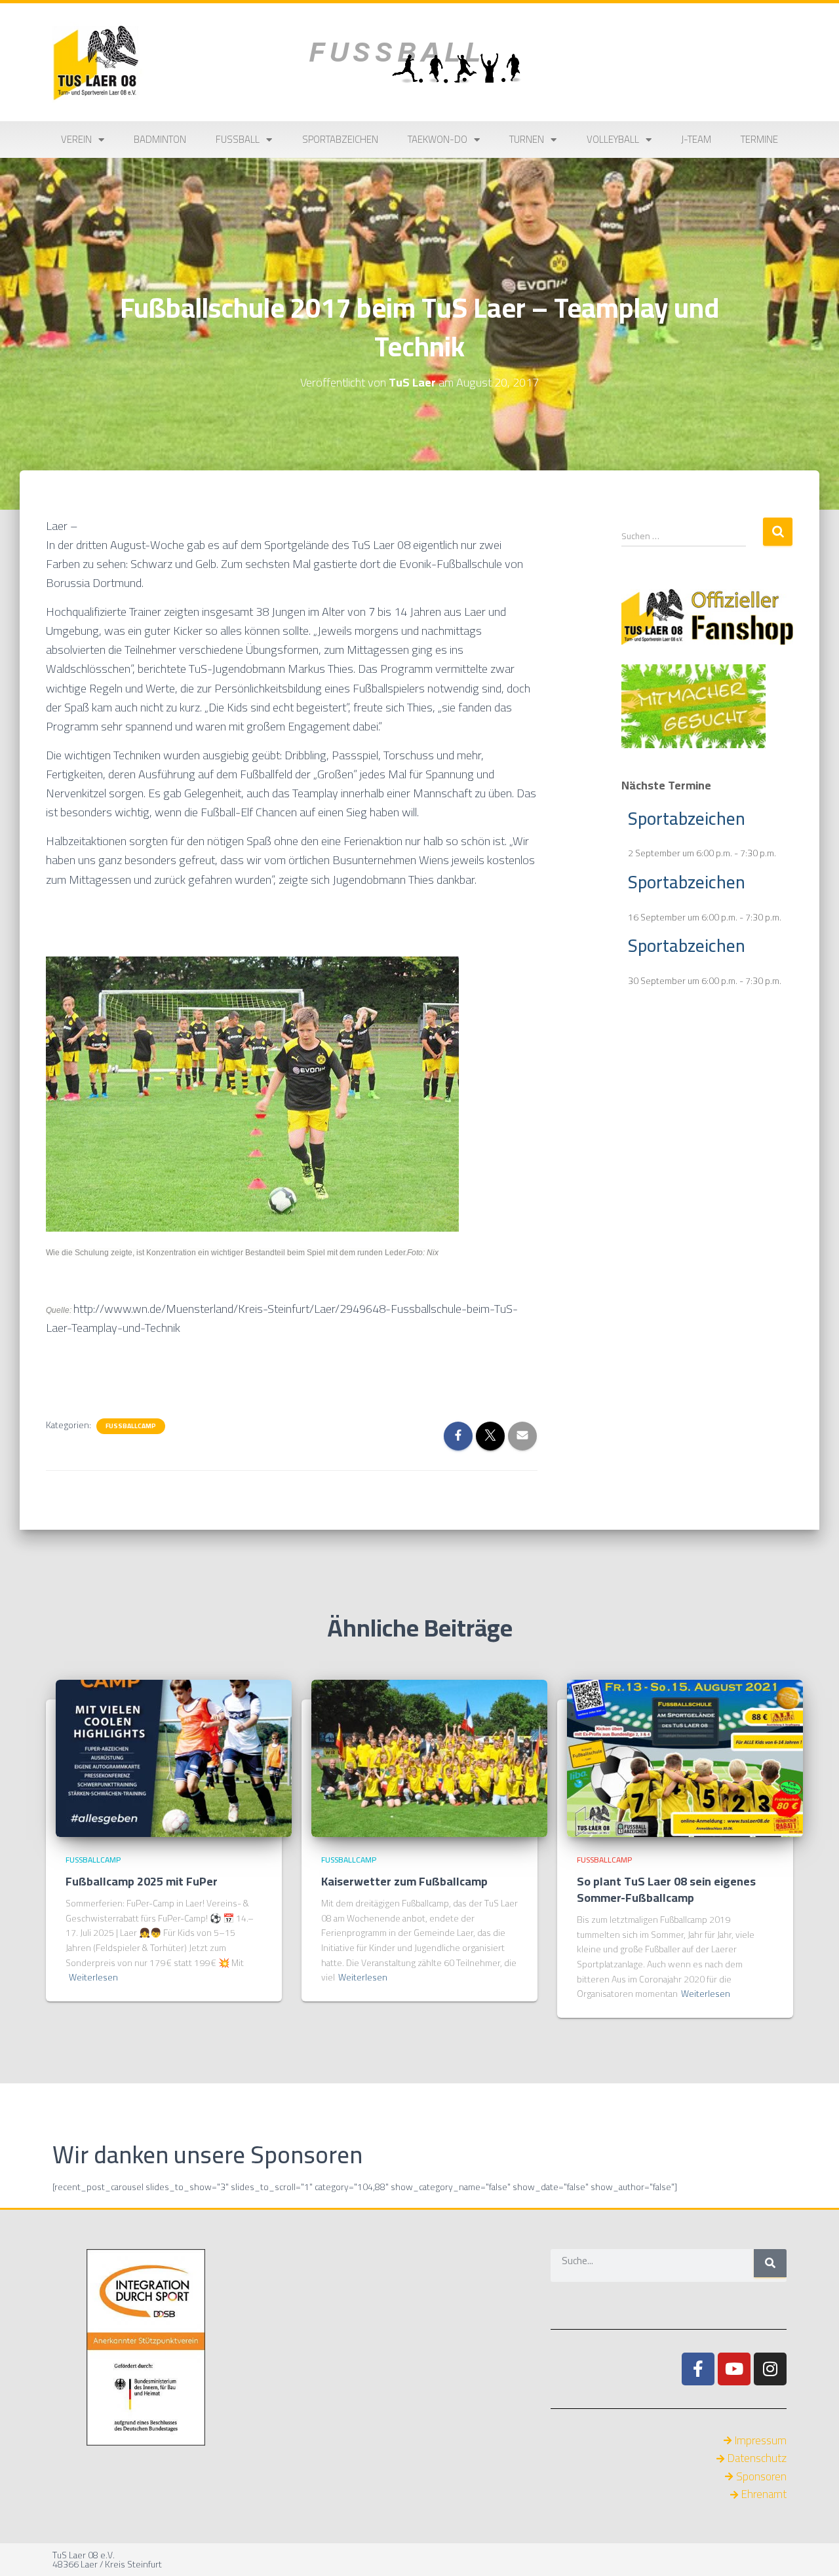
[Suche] (770, 2263)
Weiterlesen (93, 1978)
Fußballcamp (131, 1426)
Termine (759, 139)
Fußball (238, 139)
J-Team (696, 139)
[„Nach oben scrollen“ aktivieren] (813, 2550)
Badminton (160, 139)
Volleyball (613, 139)
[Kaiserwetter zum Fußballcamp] (429, 1758)
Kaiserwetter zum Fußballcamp (404, 1881)
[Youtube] (734, 2369)
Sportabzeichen (340, 139)
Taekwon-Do (438, 139)
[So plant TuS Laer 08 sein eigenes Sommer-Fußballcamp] (685, 1758)
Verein (76, 139)
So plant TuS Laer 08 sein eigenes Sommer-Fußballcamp (666, 1889)
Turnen (527, 139)
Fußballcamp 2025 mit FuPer (142, 1881)
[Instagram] (770, 2369)
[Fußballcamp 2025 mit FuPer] (174, 1758)
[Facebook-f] (698, 2369)
